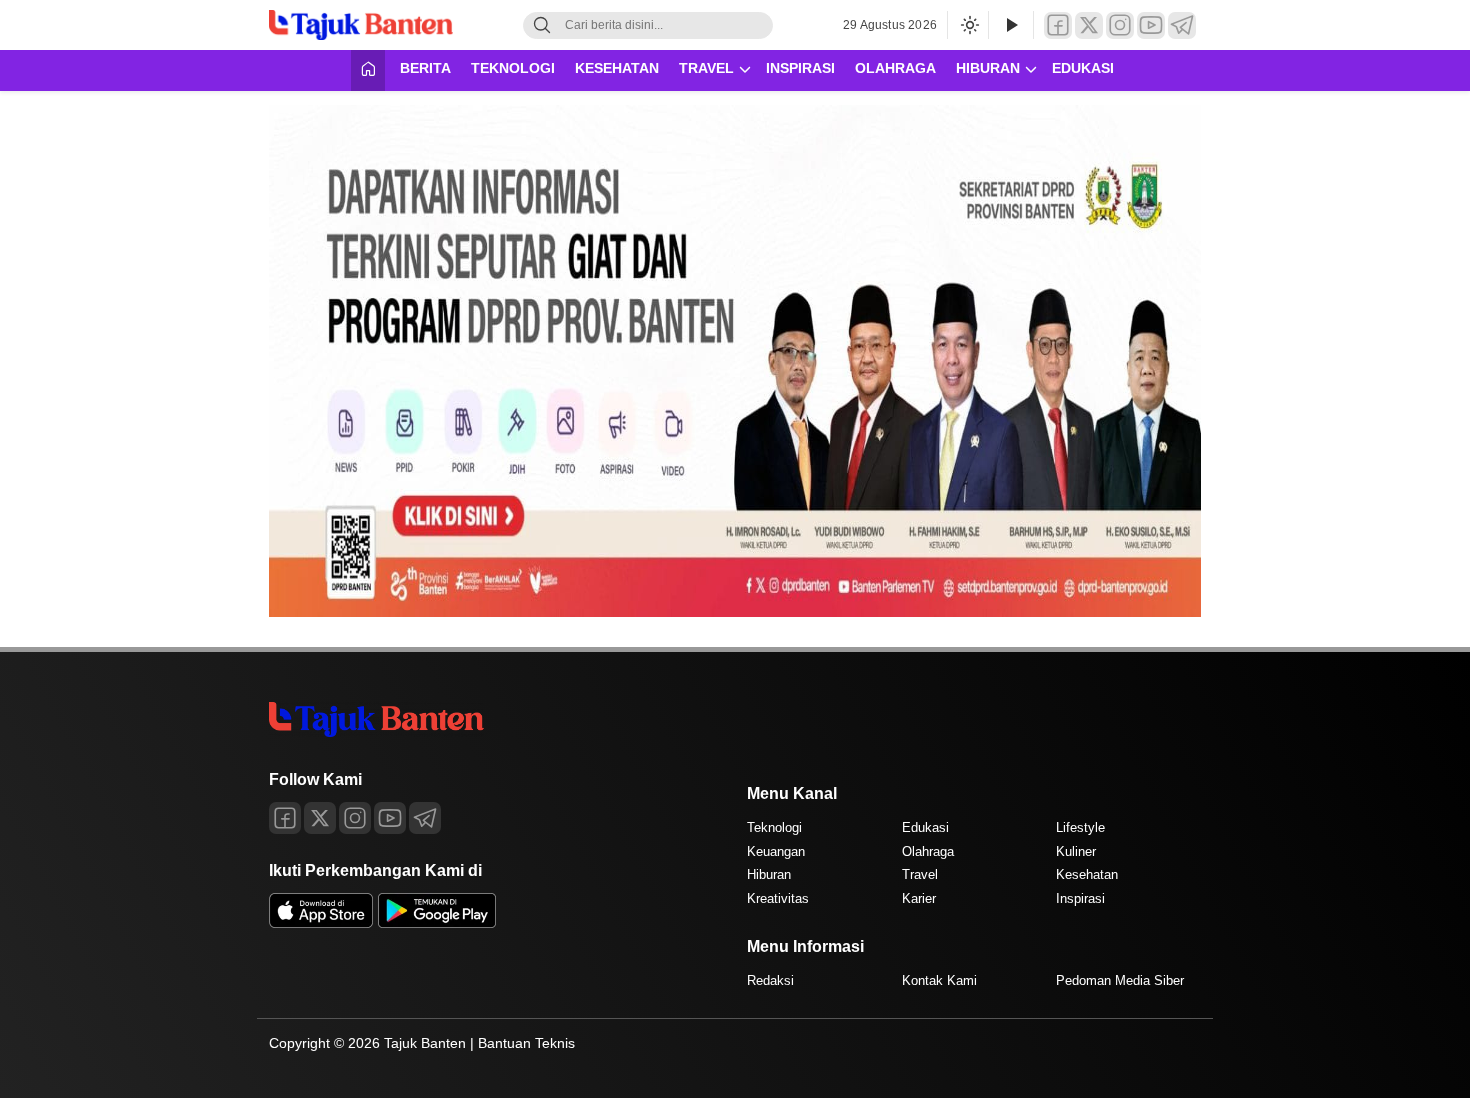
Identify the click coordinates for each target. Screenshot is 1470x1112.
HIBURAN (988, 68)
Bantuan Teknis (526, 1043)
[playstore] (437, 923)
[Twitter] (1089, 25)
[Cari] (542, 25)
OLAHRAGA (895, 68)
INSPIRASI (800, 68)
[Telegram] (1182, 25)
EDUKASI (1083, 68)
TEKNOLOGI (513, 68)
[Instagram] (1120, 25)
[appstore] (321, 923)
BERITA (425, 68)
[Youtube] (390, 818)
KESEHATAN (617, 68)
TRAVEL (706, 68)
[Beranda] (368, 70)
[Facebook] (1058, 25)
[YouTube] (1151, 25)
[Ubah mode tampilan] (968, 25)
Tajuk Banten (425, 1043)
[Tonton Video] (1011, 25)
